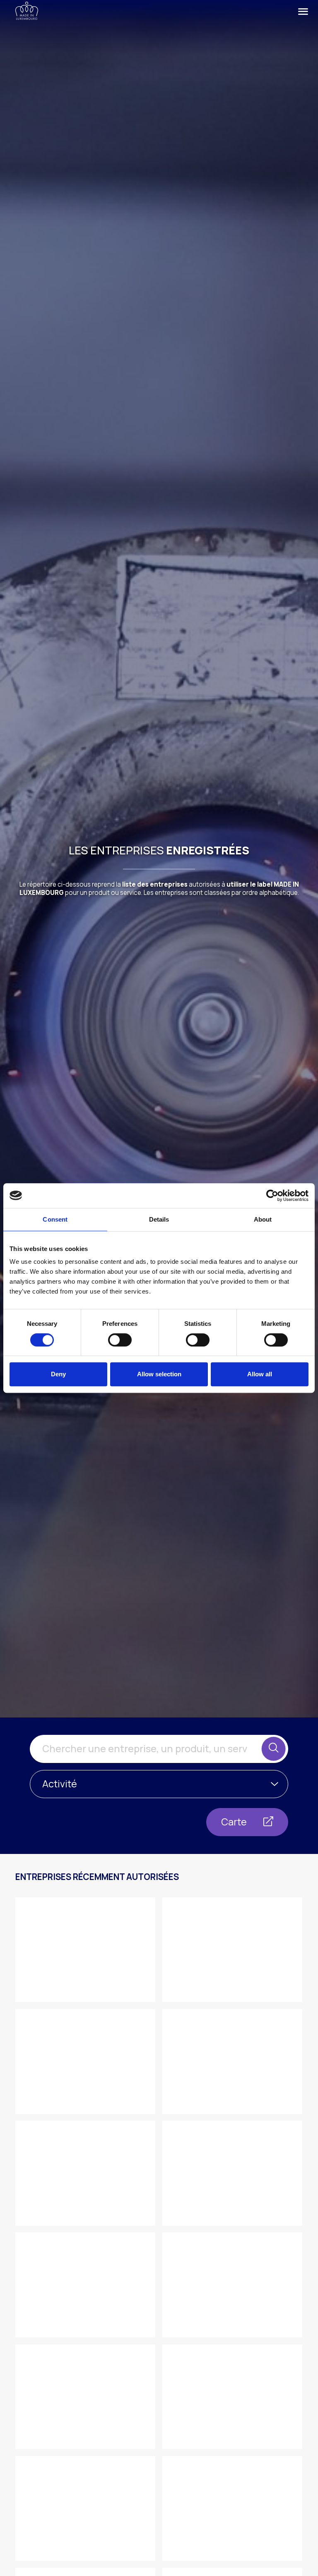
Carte (235, 1822)
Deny (58, 1374)
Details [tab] (159, 1219)
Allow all (260, 1374)
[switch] (120, 1340)
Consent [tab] (55, 1219)
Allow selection (159, 1374)
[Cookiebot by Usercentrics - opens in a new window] (272, 1196)
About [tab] (263, 1219)
